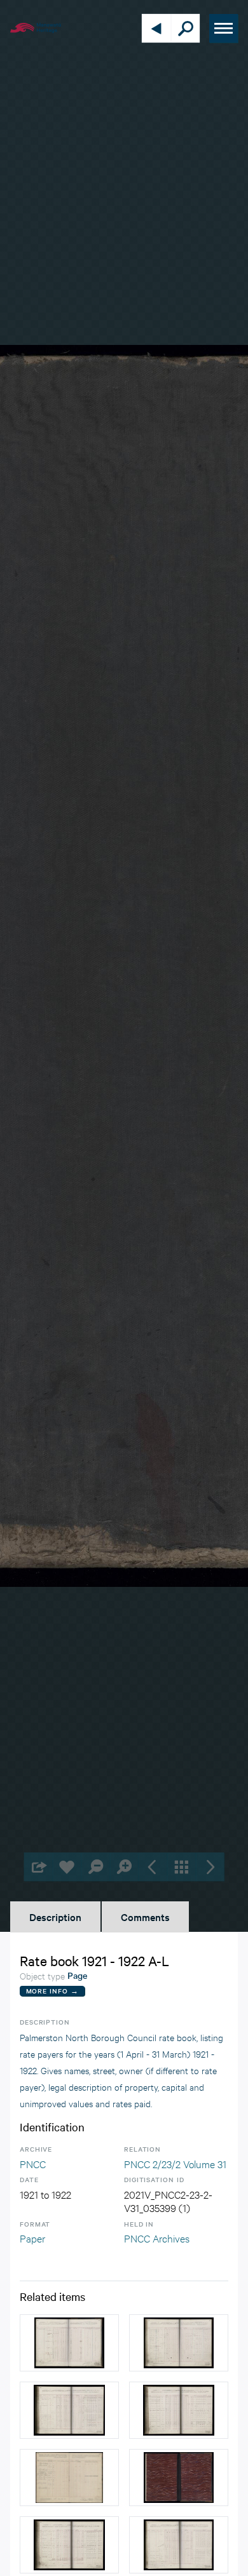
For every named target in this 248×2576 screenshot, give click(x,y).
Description (55, 1917)
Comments (145, 1917)
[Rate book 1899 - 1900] (69, 2343)
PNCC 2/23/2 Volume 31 (175, 2163)
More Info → (52, 1991)
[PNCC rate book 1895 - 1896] (69, 2478)
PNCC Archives (157, 2238)
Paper (32, 2238)
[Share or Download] (38, 1867)
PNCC (33, 2163)
